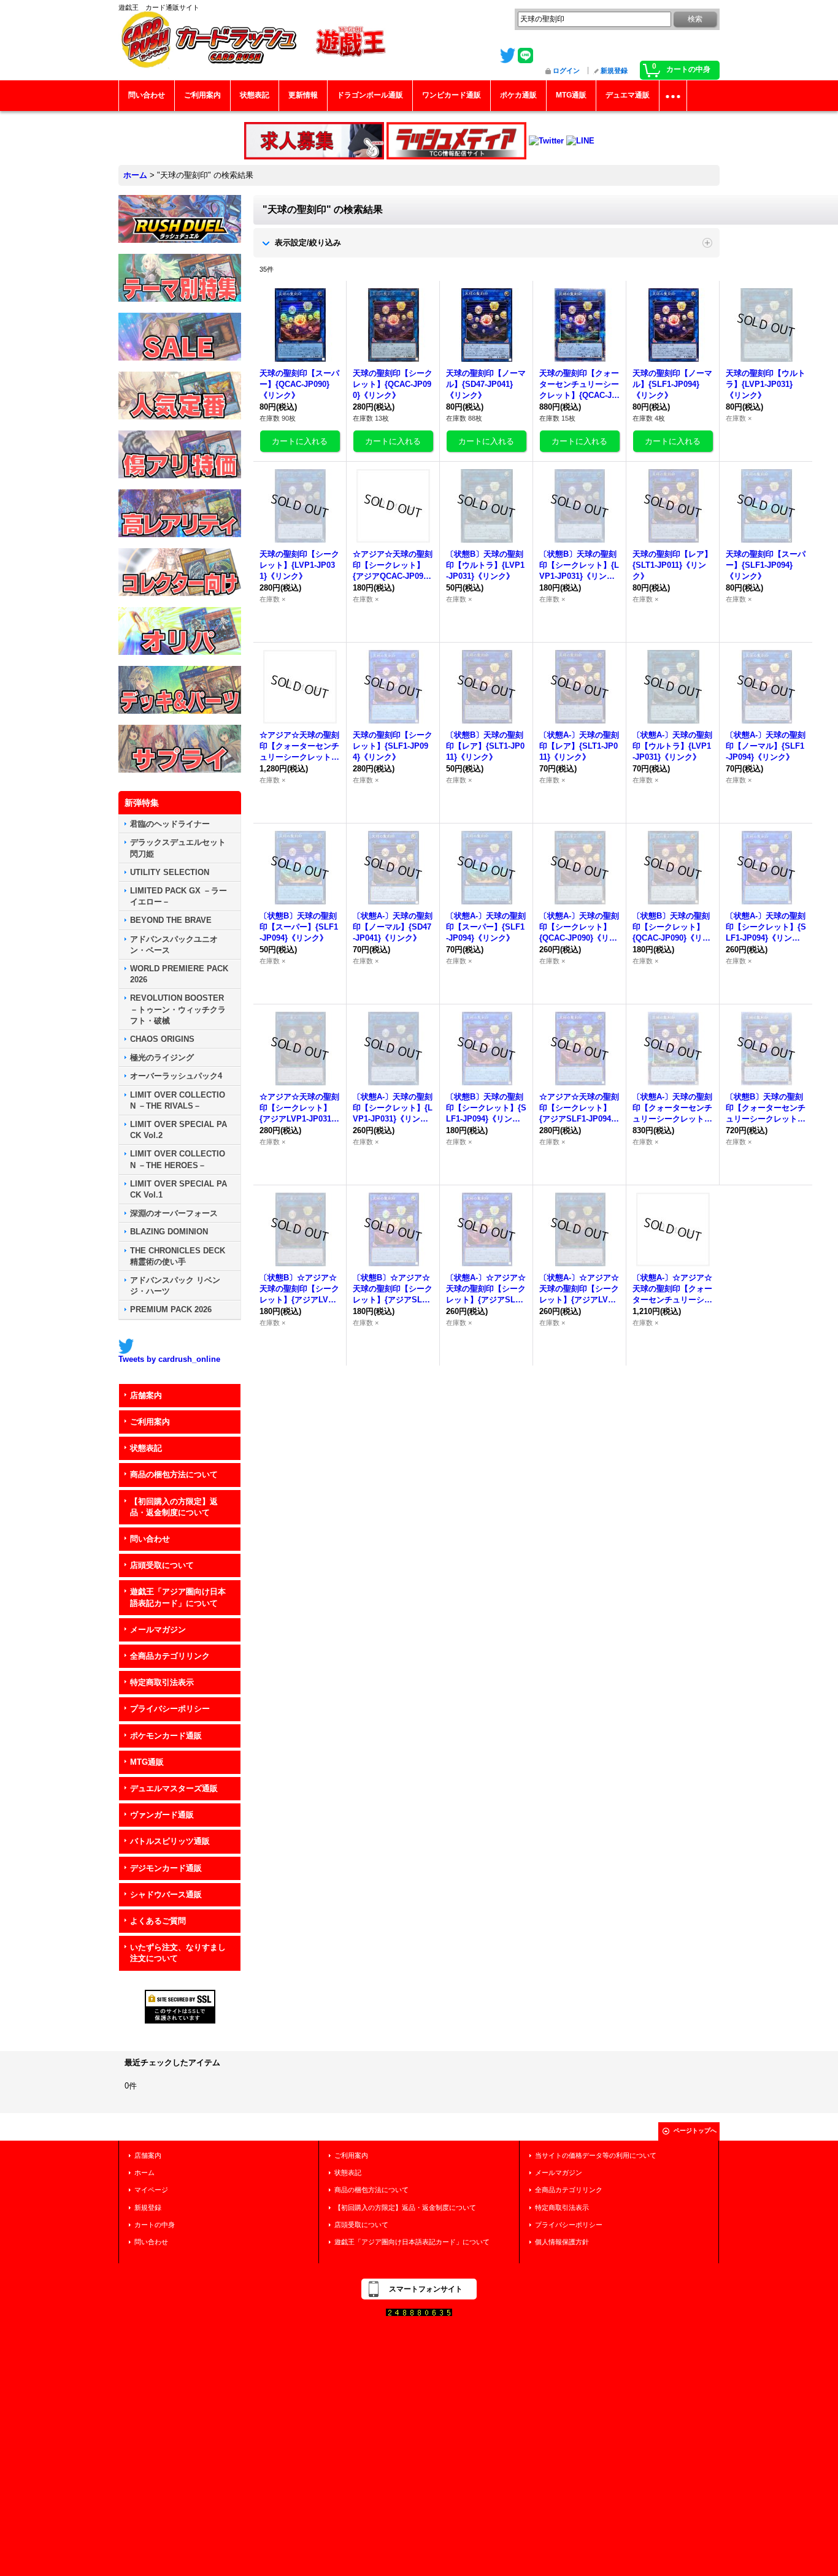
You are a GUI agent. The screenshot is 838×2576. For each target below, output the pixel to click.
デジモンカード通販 (166, 1868)
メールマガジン (158, 1630)
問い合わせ (150, 1539)
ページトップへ (695, 2131)
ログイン (566, 71)
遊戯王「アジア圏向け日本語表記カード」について (178, 1597)
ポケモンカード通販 (166, 1736)
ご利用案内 (150, 1422)
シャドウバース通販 (166, 1894)
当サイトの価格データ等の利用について (596, 2155)
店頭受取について (162, 1565)
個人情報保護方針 (562, 2242)
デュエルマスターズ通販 (174, 1788)
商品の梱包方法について (174, 1474)
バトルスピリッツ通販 (170, 1841)
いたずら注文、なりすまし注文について (178, 1953)
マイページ (151, 2190)
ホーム (144, 2173)
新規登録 (614, 71)
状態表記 (146, 1448)
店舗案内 (146, 1395)
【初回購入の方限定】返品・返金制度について (174, 1507)
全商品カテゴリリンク (170, 1656)
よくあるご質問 (158, 1921)
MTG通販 (147, 1762)
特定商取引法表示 (162, 1682)
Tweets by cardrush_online (169, 1359)
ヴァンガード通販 (162, 1815)
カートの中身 (155, 2225)
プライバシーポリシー (170, 1709)
